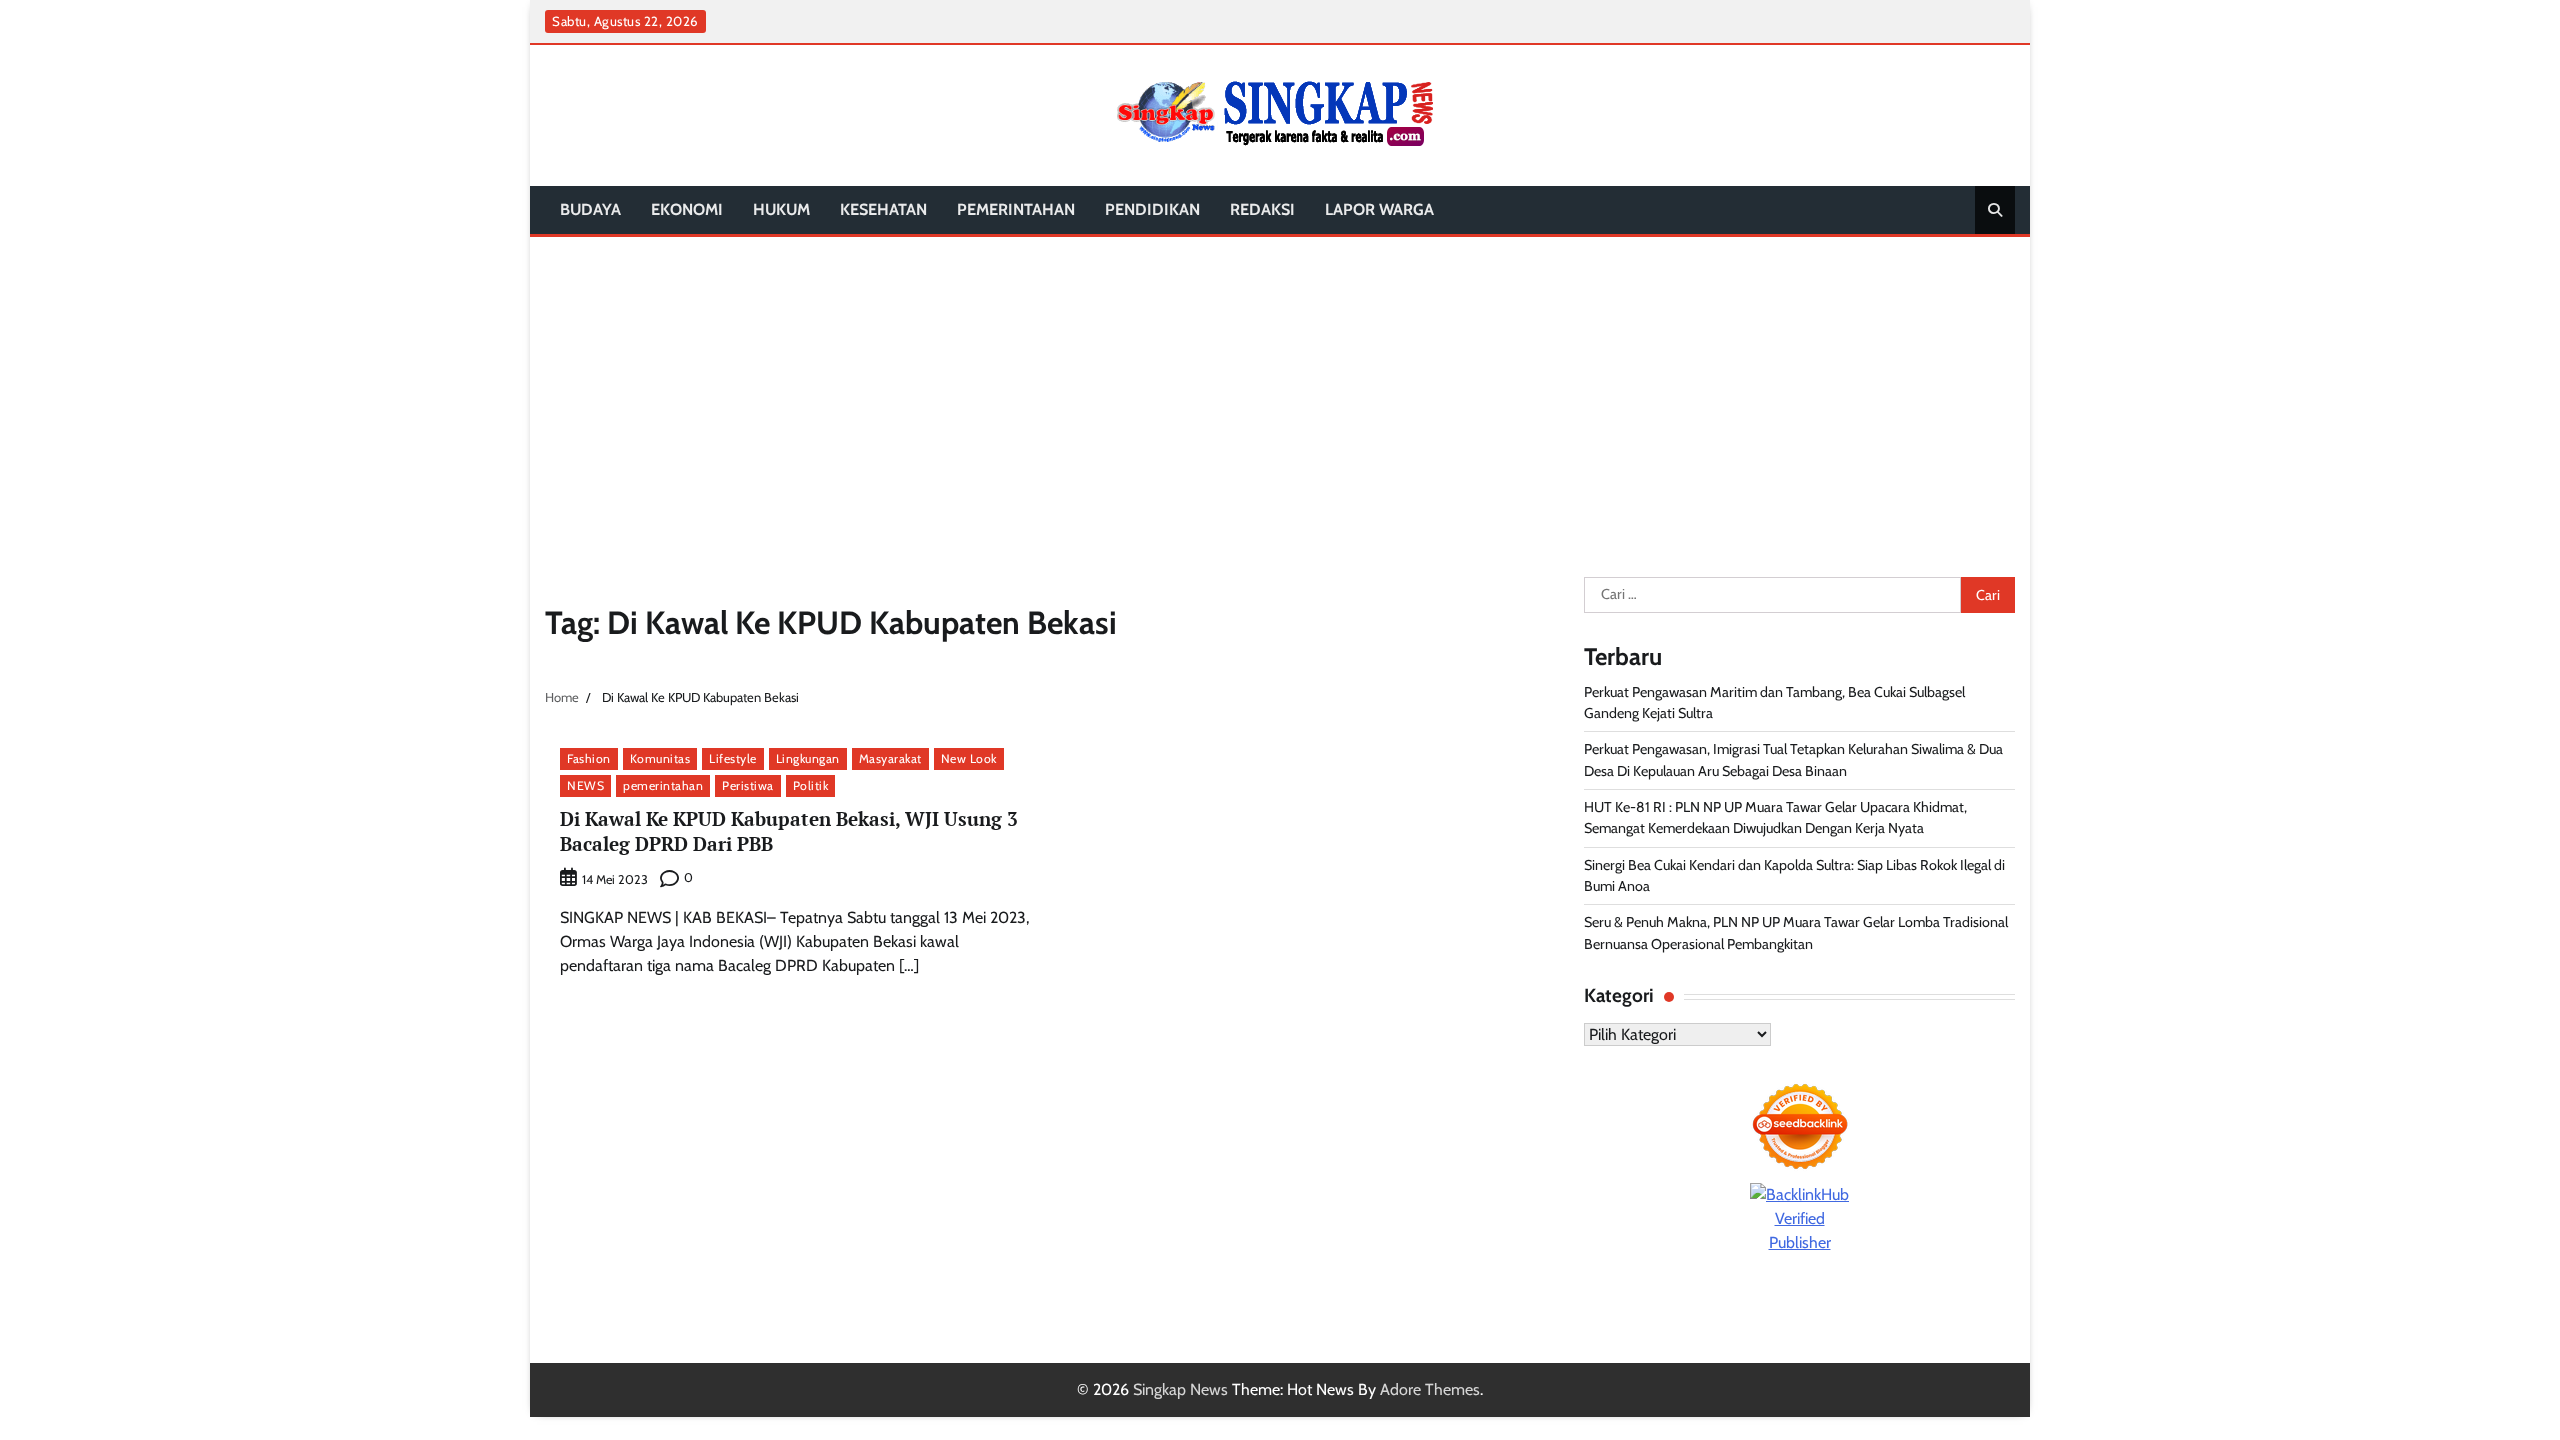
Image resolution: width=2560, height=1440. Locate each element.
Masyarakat (890, 758)
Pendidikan (1152, 209)
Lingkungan (808, 758)
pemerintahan (1016, 209)
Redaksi (1262, 209)
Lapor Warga (1379, 209)
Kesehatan (883, 209)
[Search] (1995, 210)
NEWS (585, 785)
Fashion (589, 758)
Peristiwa (748, 785)
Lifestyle (733, 758)
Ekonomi (687, 209)
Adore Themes (1430, 1389)
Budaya (590, 209)
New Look (969, 758)
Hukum (781, 209)
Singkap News (1180, 1389)
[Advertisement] (1280, 387)
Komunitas (660, 758)
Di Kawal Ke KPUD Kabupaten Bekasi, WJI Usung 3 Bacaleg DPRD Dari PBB (789, 831)
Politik (811, 785)
